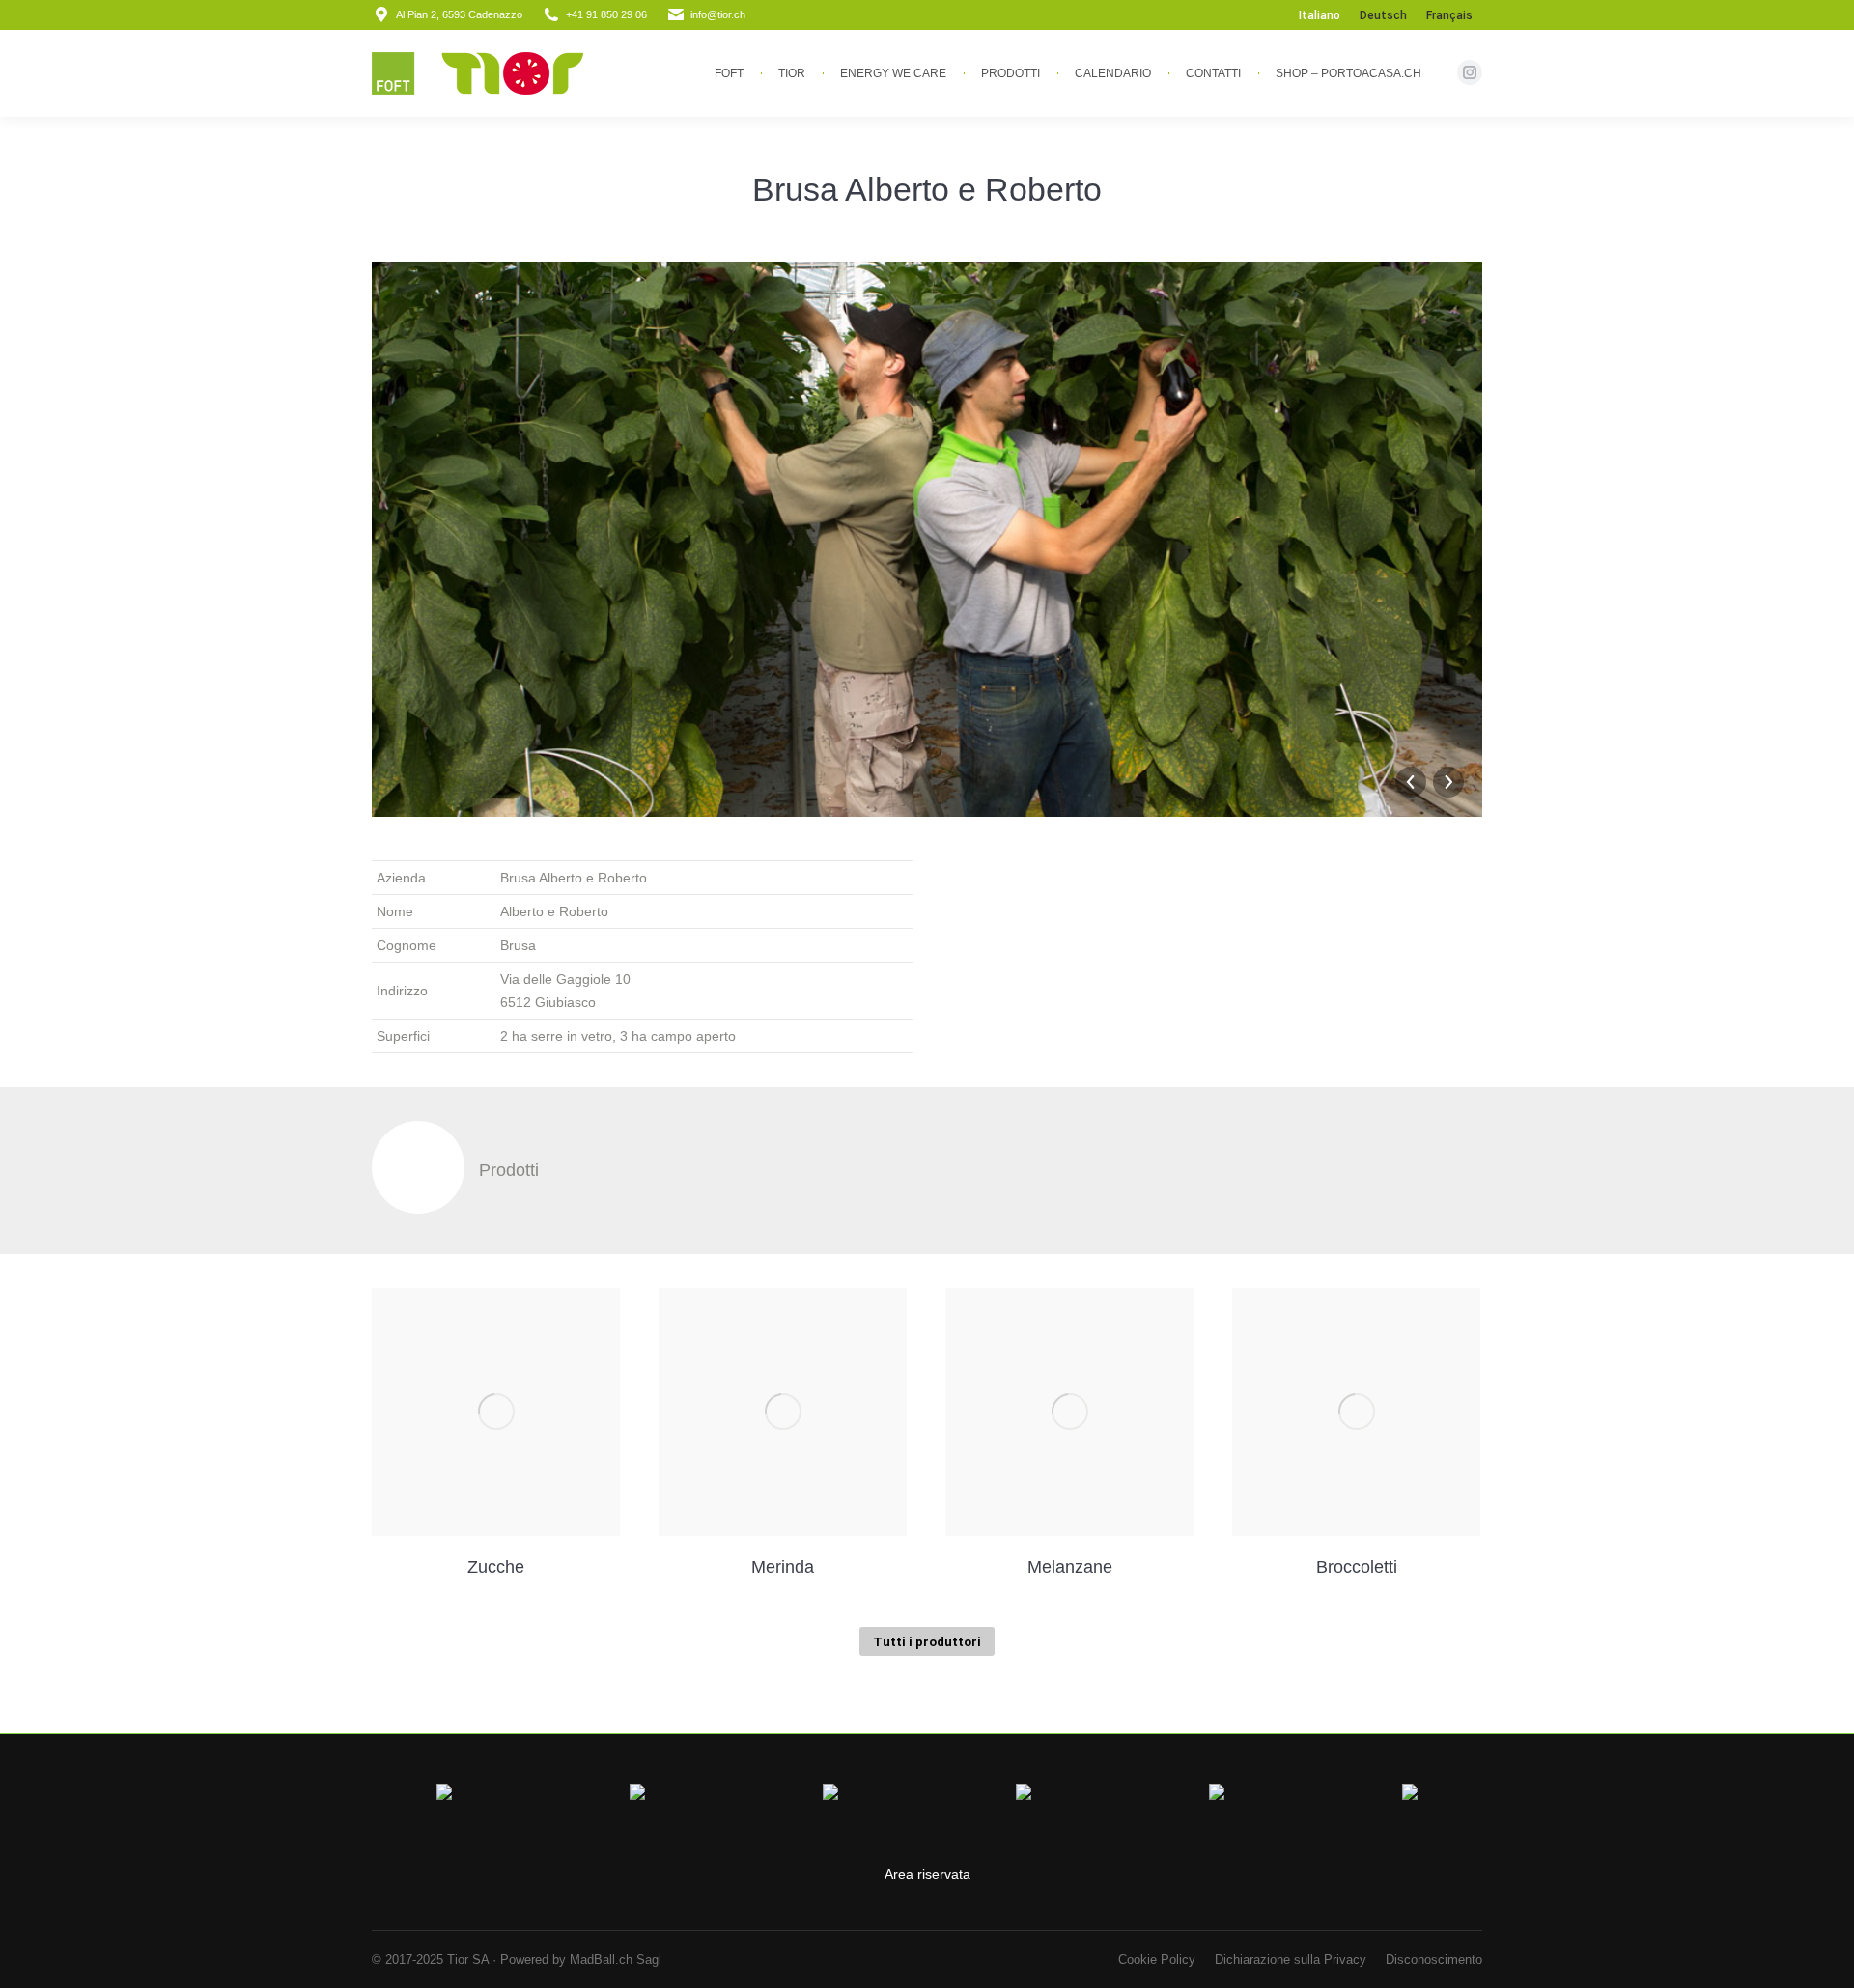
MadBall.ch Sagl (616, 1960)
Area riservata (927, 1874)
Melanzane (1070, 1567)
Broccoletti (1357, 1567)
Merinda (783, 1567)
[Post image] (496, 1412)
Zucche (496, 1567)
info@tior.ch (718, 14)
